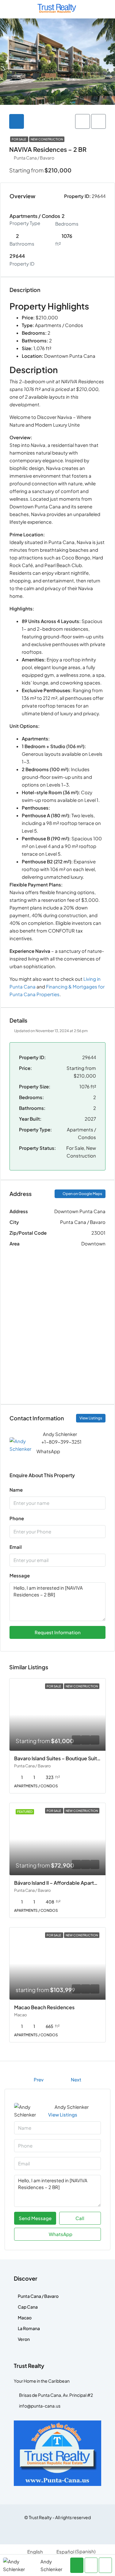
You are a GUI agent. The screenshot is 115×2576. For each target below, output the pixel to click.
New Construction (47, 139)
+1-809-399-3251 (61, 1442)
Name (16, 1490)
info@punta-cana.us (40, 2406)
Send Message (35, 2218)
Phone (17, 1518)
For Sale (19, 139)
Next (76, 2079)
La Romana (29, 2328)
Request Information (58, 1632)
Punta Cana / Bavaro (38, 2296)
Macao (25, 2318)
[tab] (17, 121)
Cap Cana (28, 2307)
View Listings (91, 1418)
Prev (39, 2079)
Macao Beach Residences (44, 2007)
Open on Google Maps (82, 1194)
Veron (24, 2339)
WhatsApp (48, 1451)
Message (20, 1575)
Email (16, 1547)
